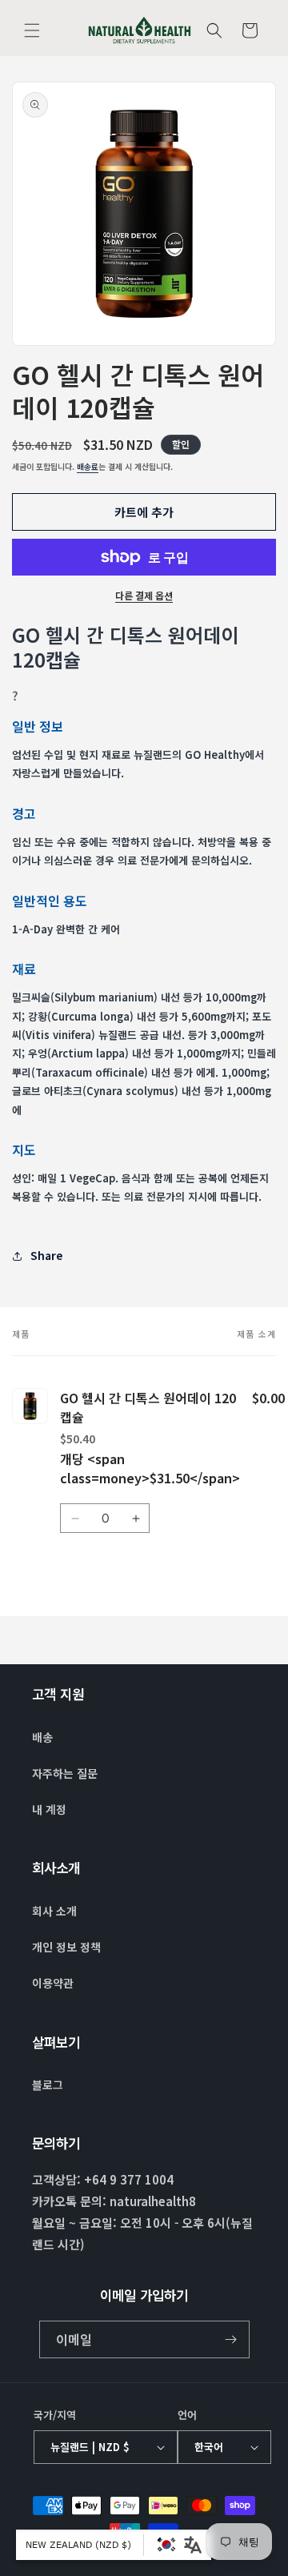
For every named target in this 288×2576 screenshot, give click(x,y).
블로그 (48, 2084)
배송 (42, 1737)
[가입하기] (231, 2339)
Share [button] (46, 1255)
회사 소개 (54, 1911)
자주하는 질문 (65, 1773)
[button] (32, 30)
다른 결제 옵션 (144, 595)
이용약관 (53, 1983)
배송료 (88, 466)
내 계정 (49, 1809)
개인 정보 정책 (66, 1947)
